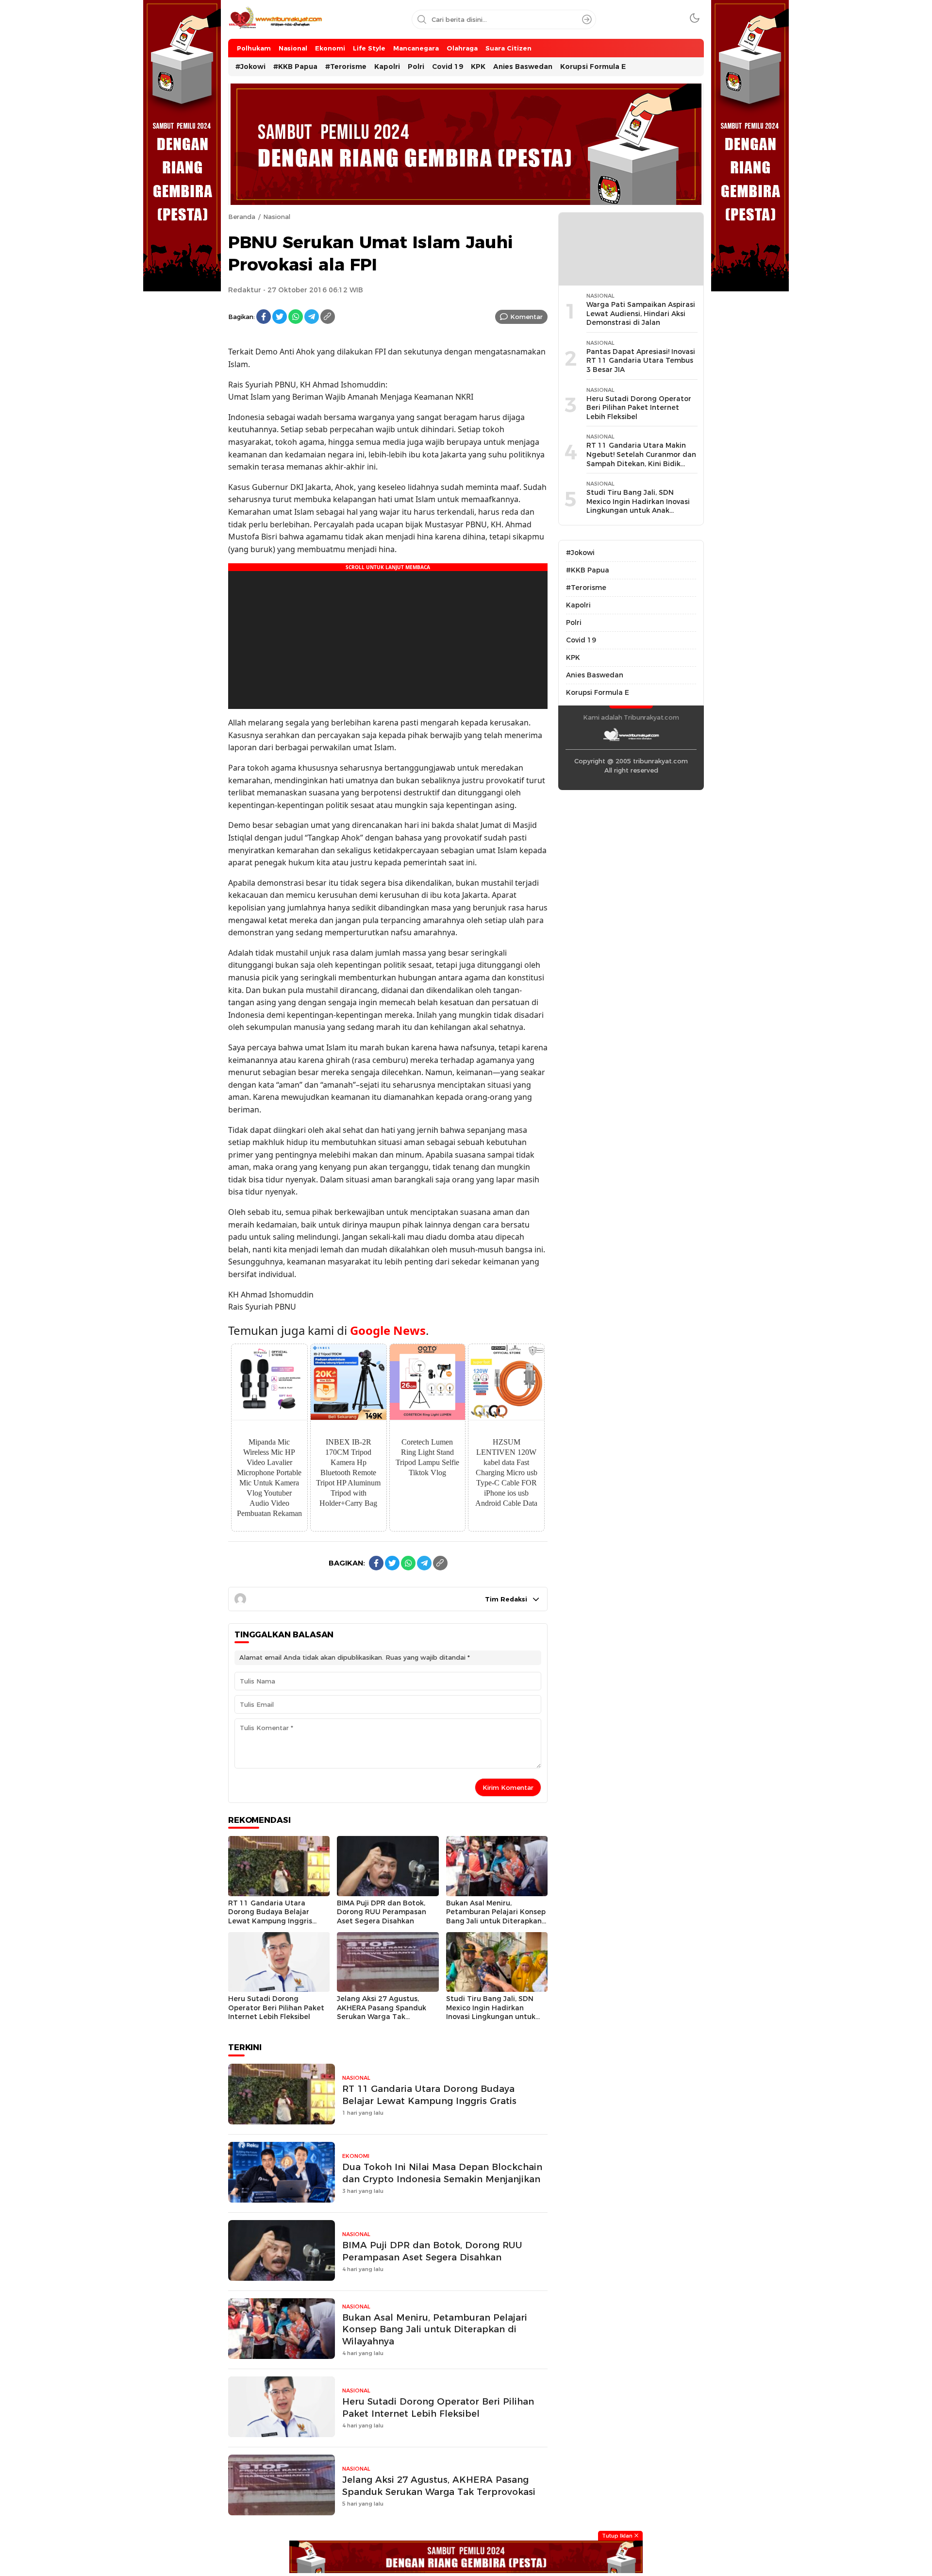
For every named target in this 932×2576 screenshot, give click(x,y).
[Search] (587, 19)
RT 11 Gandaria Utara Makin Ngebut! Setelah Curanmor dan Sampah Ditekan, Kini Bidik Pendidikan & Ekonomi (641, 459)
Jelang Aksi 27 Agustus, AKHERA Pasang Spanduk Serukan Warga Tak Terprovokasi (382, 2012)
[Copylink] (328, 317)
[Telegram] (312, 317)
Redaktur (245, 290)
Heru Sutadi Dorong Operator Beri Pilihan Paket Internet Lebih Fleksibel (276, 2008)
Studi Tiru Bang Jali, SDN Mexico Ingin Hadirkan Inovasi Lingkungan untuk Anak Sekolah (491, 2012)
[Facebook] (264, 317)
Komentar (526, 317)
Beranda (242, 217)
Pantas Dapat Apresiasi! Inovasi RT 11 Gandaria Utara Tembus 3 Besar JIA (641, 361)
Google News (388, 1330)
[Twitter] (280, 317)
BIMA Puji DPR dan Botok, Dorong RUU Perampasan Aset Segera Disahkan (382, 1912)
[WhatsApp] (296, 317)
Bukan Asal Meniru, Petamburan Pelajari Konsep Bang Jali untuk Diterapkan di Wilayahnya (496, 1917)
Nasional (277, 217)
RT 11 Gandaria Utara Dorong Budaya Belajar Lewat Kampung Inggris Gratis (270, 1917)
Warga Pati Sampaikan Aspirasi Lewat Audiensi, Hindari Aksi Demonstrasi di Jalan (641, 313)
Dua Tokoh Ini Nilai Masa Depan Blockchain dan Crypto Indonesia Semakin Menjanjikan (442, 2173)
